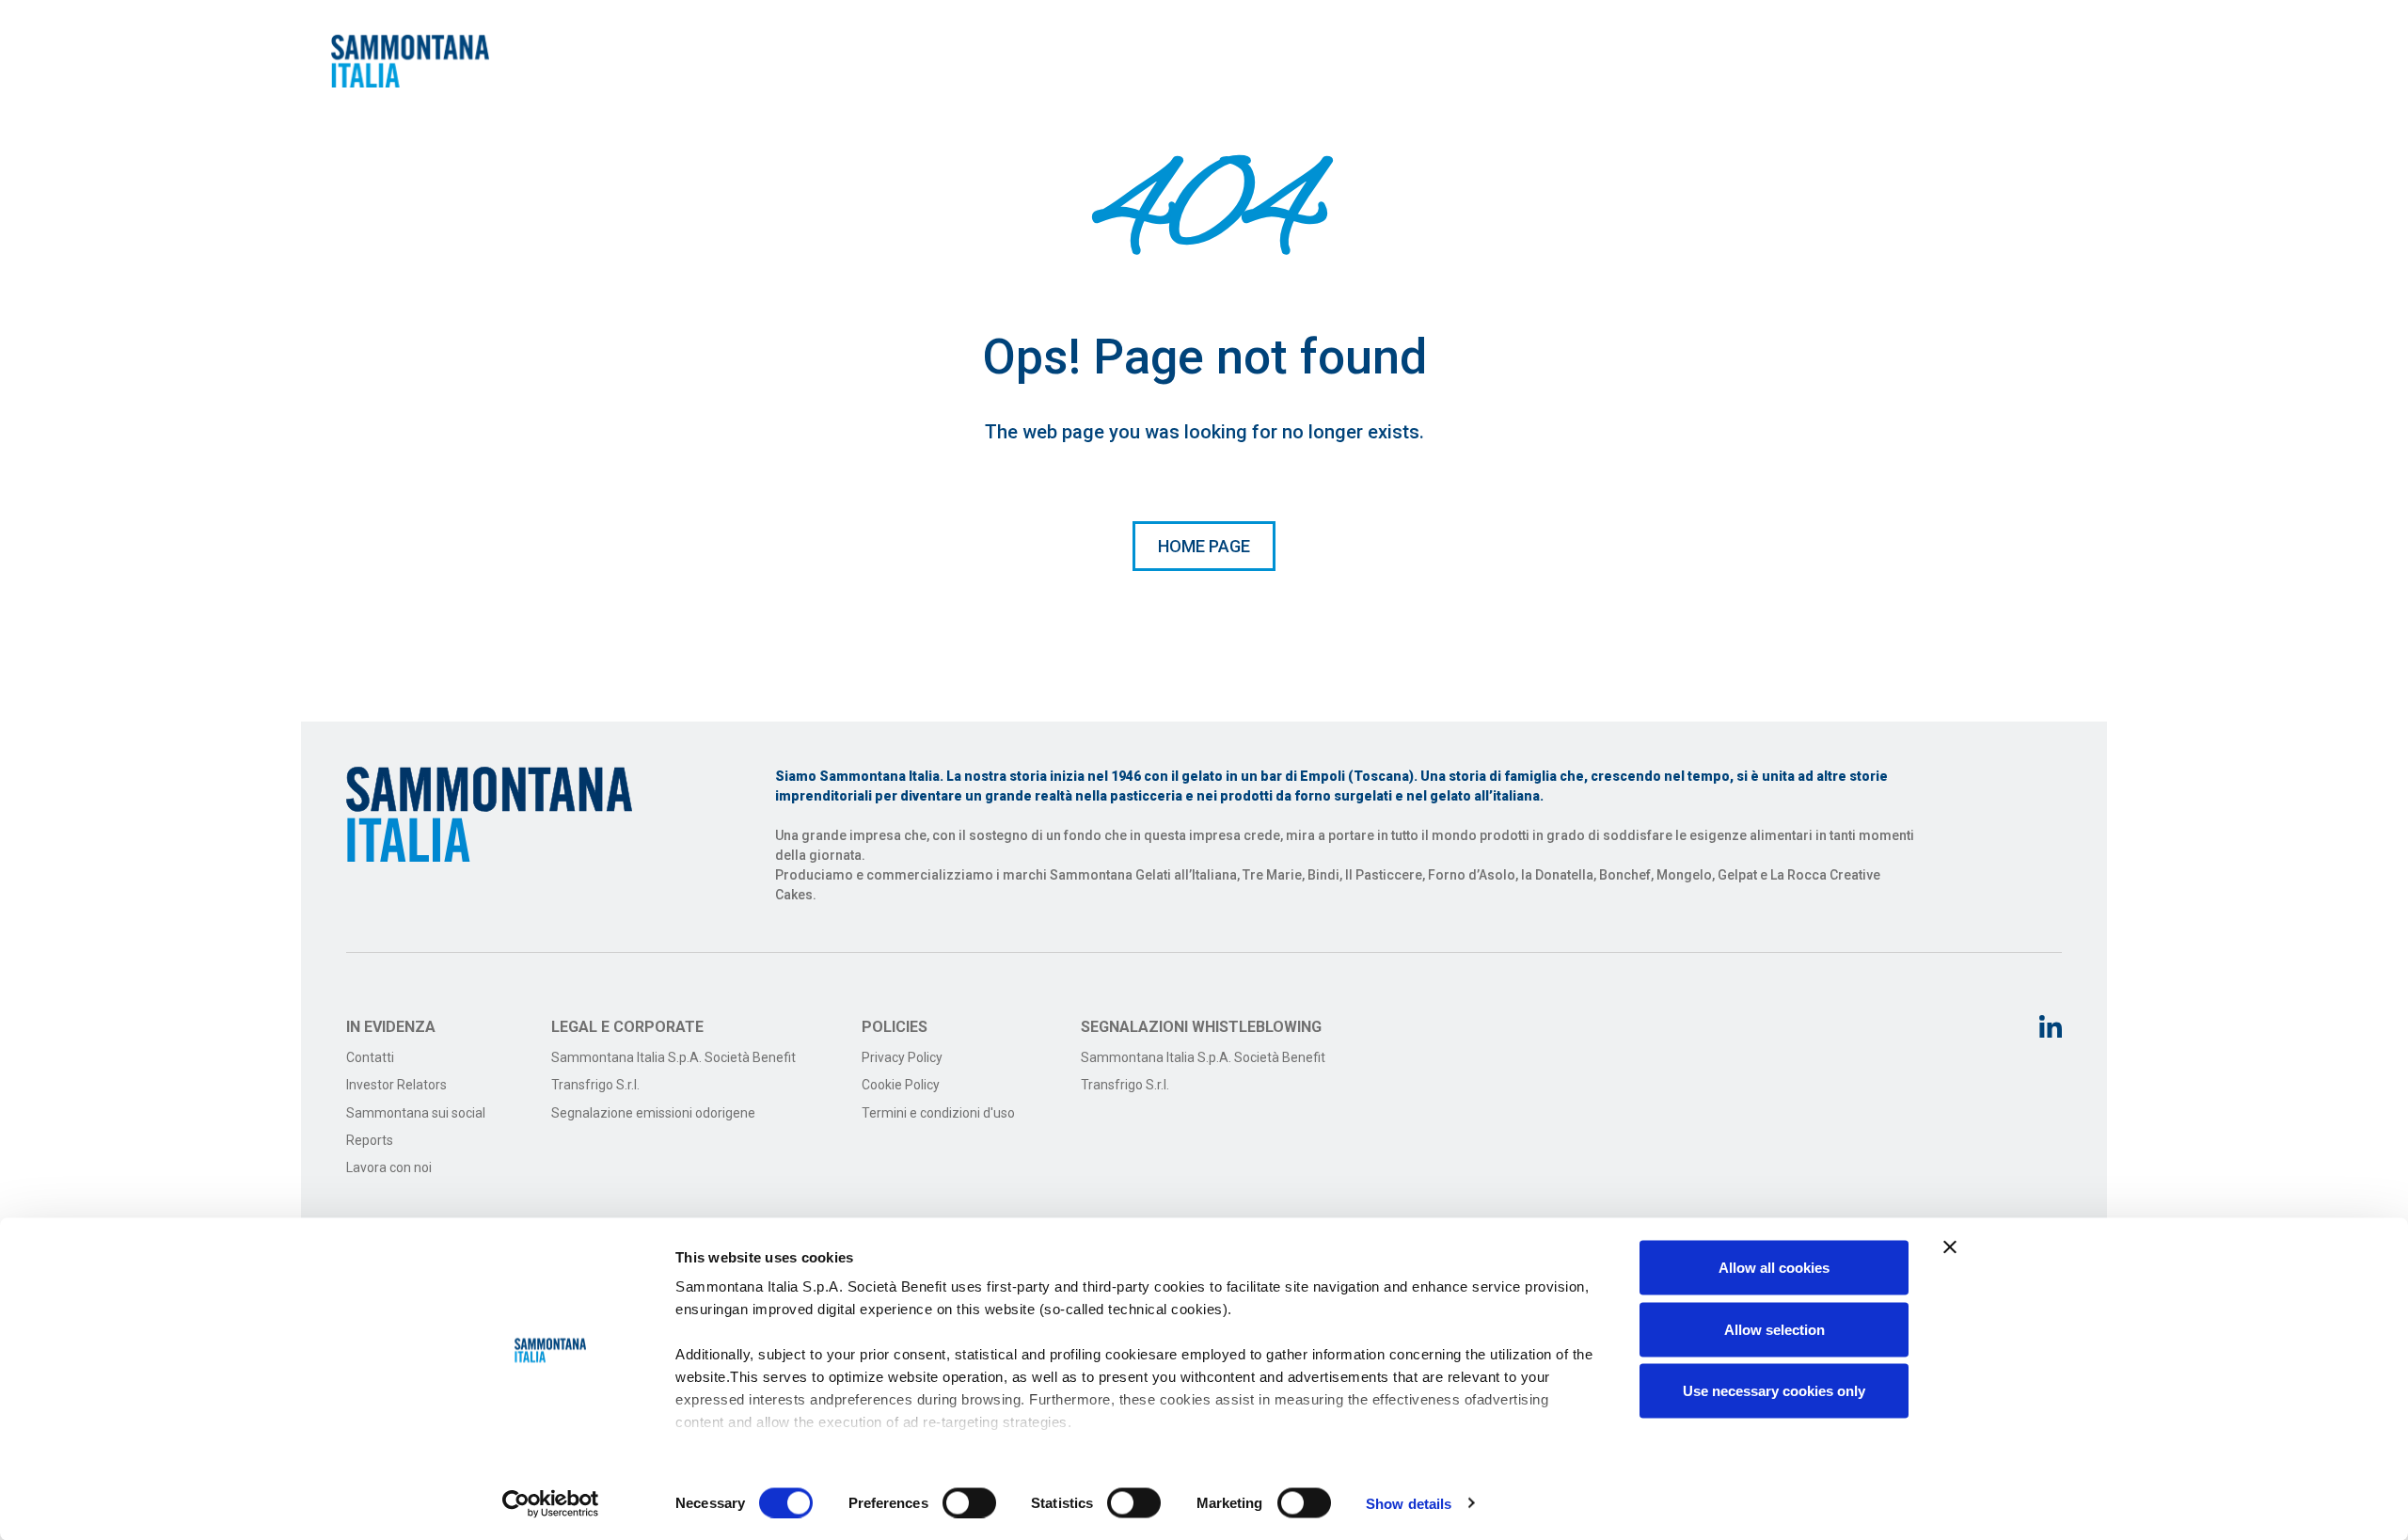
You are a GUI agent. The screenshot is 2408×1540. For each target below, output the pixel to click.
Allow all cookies (1774, 1268)
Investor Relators (396, 1085)
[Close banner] (1950, 1247)
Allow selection (1774, 1329)
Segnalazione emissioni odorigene (653, 1113)
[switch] (969, 1502)
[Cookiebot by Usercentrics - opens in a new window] (551, 1503)
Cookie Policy (901, 1085)
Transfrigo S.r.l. (595, 1085)
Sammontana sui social (416, 1113)
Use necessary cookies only (1774, 1391)
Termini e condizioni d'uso (938, 1113)
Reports (370, 1140)
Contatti (370, 1057)
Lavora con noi (389, 1167)
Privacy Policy (902, 1057)
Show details (1409, 1503)
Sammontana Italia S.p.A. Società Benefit (673, 1057)
